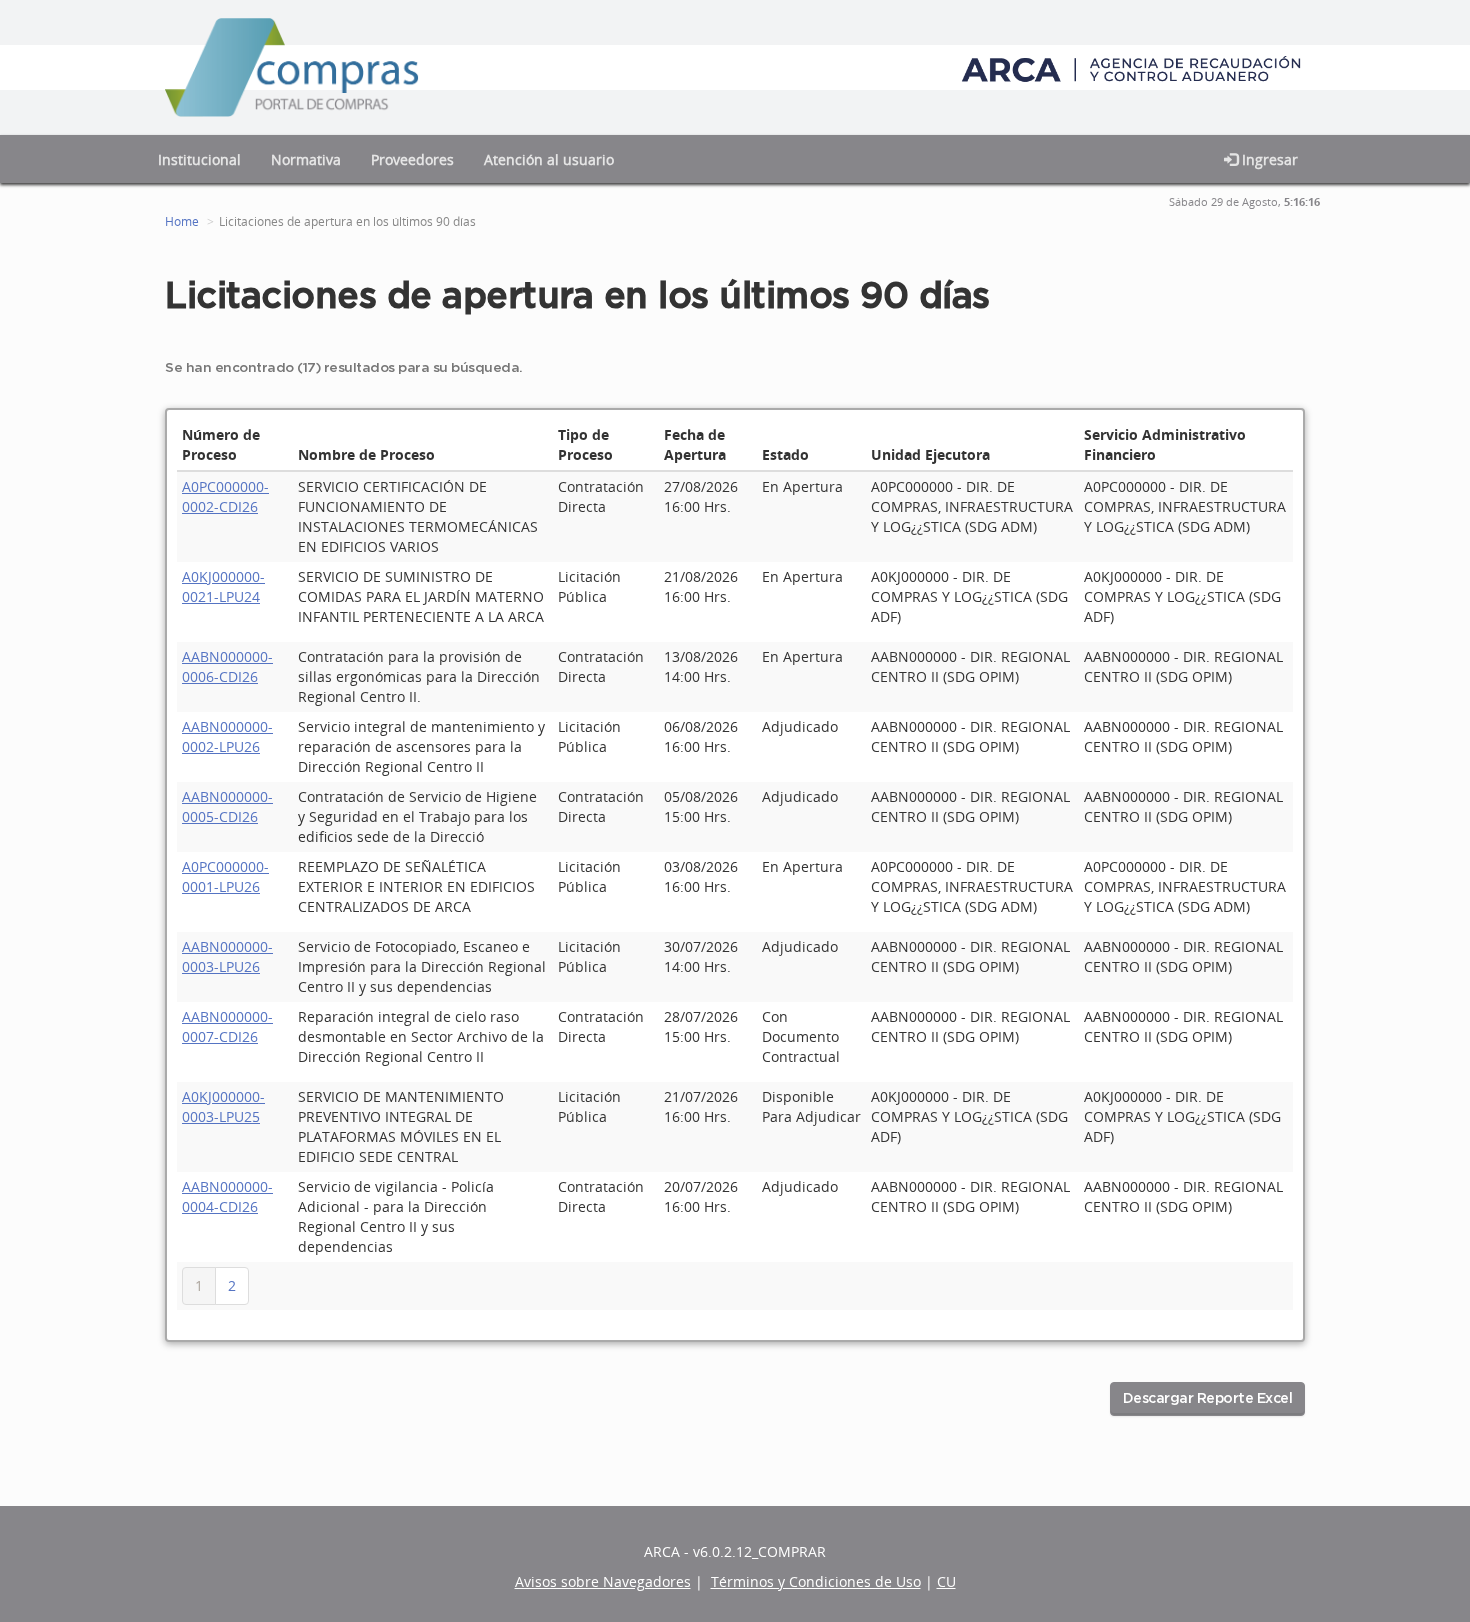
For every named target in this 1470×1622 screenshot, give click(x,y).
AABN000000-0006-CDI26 (227, 666)
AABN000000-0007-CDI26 (227, 1026)
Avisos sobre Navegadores (603, 1581)
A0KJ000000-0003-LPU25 (223, 1106)
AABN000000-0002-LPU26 (227, 736)
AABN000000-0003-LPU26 (227, 956)
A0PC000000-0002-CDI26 (225, 496)
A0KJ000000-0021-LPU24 (223, 586)
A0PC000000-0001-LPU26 (225, 876)
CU (946, 1581)
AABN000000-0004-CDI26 (227, 1196)
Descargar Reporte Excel (1208, 1399)
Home (182, 221)
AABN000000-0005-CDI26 (227, 806)
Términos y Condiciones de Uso (816, 1581)
